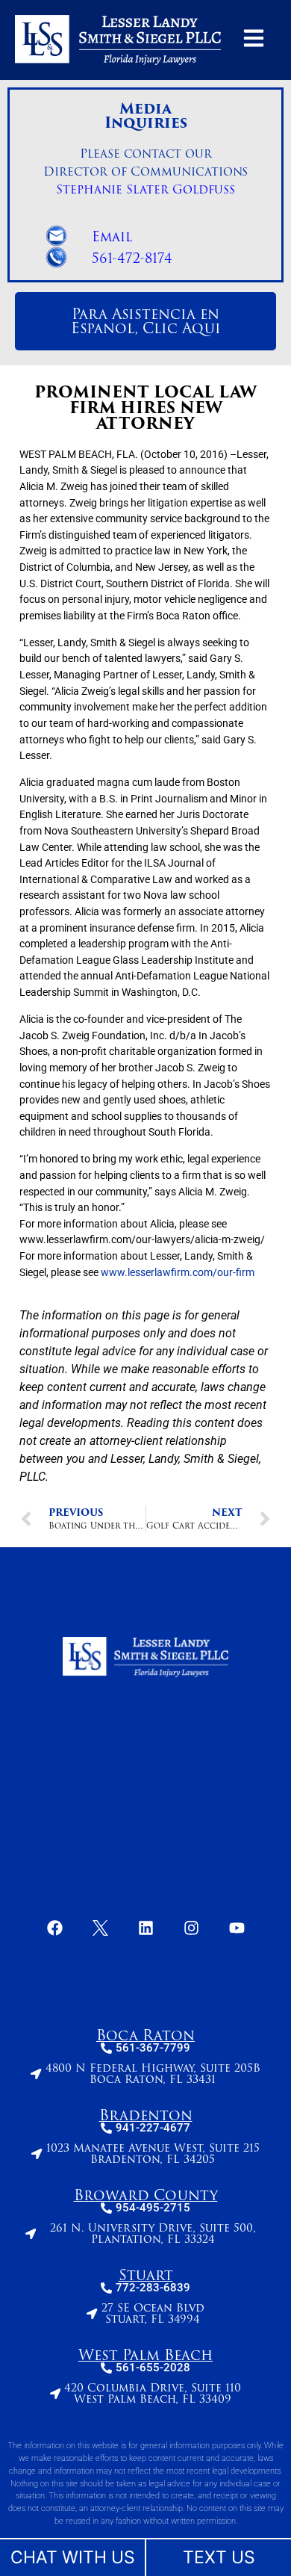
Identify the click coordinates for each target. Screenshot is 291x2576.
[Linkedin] (145, 1928)
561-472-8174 (132, 258)
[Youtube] (237, 1928)
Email (112, 237)
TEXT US (219, 2557)
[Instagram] (191, 1928)
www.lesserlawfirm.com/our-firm (178, 1273)
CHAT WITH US (73, 2557)
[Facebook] (54, 1928)
